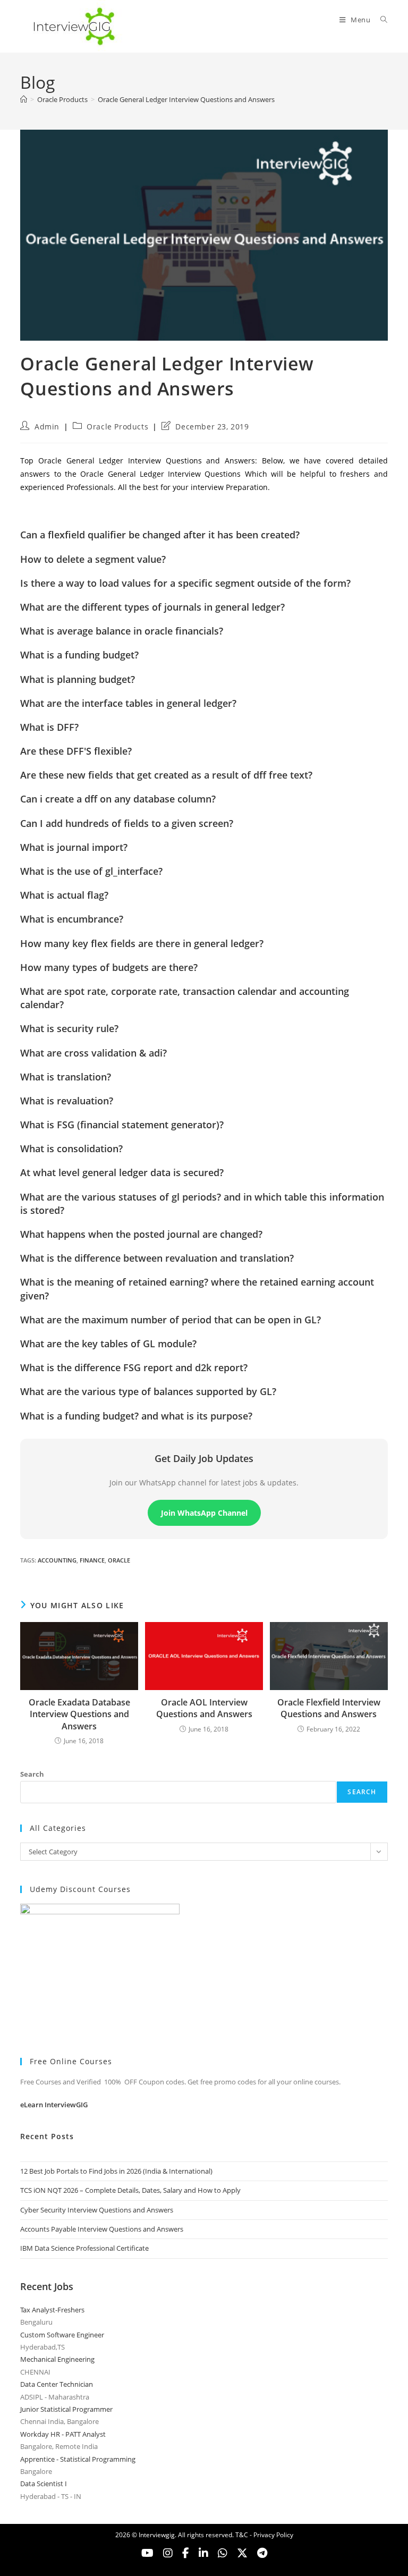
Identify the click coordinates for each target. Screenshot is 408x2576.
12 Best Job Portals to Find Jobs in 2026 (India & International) (116, 2171)
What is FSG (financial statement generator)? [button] (122, 1125)
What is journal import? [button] (74, 847)
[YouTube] (147, 2553)
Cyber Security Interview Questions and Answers (97, 2210)
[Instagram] (168, 2553)
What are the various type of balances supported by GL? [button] (148, 1391)
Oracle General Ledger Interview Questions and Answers (186, 99)
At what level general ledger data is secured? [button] (122, 1172)
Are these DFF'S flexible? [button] (76, 751)
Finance (92, 1560)
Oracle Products (117, 426)
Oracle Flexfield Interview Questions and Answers (329, 1708)
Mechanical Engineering (57, 2359)
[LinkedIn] (203, 2553)
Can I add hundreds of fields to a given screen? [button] (127, 823)
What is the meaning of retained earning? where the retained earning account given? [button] (197, 1289)
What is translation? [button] (66, 1077)
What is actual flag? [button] (64, 895)
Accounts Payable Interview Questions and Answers (102, 2229)
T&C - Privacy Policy (264, 2535)
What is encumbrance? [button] (72, 919)
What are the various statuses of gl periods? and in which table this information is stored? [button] (202, 1203)
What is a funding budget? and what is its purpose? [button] (136, 1416)
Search (32, 1774)
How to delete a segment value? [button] (93, 559)
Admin (47, 426)
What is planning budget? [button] (78, 679)
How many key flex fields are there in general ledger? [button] (142, 943)
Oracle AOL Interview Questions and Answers (204, 1708)
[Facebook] (186, 2553)
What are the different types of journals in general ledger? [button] (152, 607)
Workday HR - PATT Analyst (63, 2434)
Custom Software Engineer (62, 2335)
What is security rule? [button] (69, 1028)
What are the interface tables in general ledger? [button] (128, 703)
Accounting (57, 1560)
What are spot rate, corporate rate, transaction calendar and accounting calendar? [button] (185, 998)
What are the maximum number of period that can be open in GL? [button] (171, 1320)
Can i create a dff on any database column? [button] (118, 799)
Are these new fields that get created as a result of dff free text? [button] (166, 775)
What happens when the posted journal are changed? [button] (141, 1234)
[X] (223, 2553)
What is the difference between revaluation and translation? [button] (157, 1258)
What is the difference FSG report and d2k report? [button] (134, 1367)
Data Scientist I (44, 2484)
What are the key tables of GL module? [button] (108, 1344)
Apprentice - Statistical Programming (78, 2459)
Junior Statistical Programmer (66, 2409)
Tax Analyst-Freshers (52, 2310)
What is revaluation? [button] (67, 1101)
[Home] (24, 99)
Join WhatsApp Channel (204, 1513)
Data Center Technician (57, 2384)
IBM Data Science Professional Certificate (84, 2248)
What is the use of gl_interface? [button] (91, 871)
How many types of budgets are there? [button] (109, 967)
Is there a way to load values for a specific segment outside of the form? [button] (185, 583)
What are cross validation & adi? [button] (93, 1053)
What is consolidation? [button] (71, 1148)
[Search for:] (380, 20)
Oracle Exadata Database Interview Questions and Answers (79, 1714)
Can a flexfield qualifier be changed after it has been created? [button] (160, 535)
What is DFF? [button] (49, 727)
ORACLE (119, 1560)
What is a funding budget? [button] (79, 655)
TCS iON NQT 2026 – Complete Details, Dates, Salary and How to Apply (130, 2190)
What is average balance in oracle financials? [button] (122, 631)
